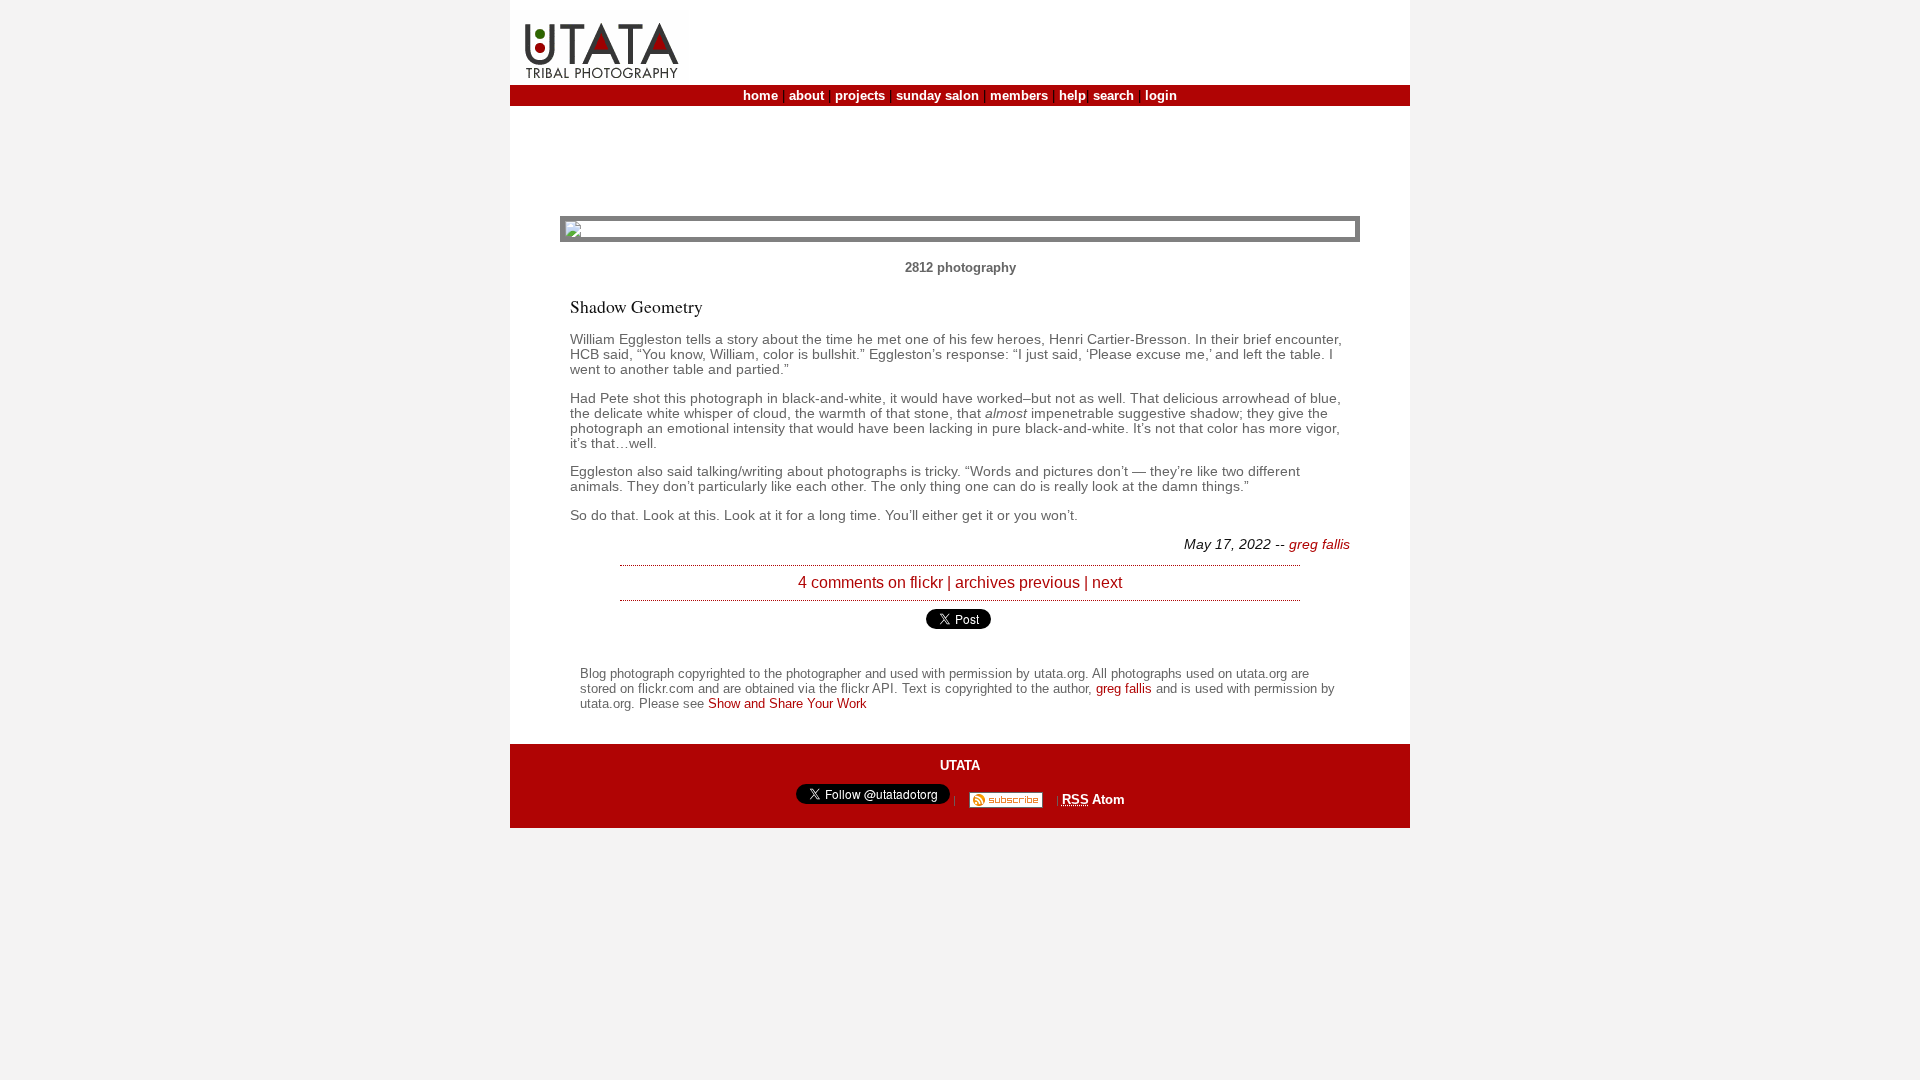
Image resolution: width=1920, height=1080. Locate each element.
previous (1049, 582)
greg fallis (1319, 544)
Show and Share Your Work (787, 703)
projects (860, 95)
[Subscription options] (1006, 799)
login (1161, 95)
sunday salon (937, 95)
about (806, 95)
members (1019, 95)
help (1072, 95)
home (760, 95)
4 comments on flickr (870, 582)
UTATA (960, 765)
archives (985, 582)
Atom (1108, 799)
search (1113, 95)
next (1107, 582)
